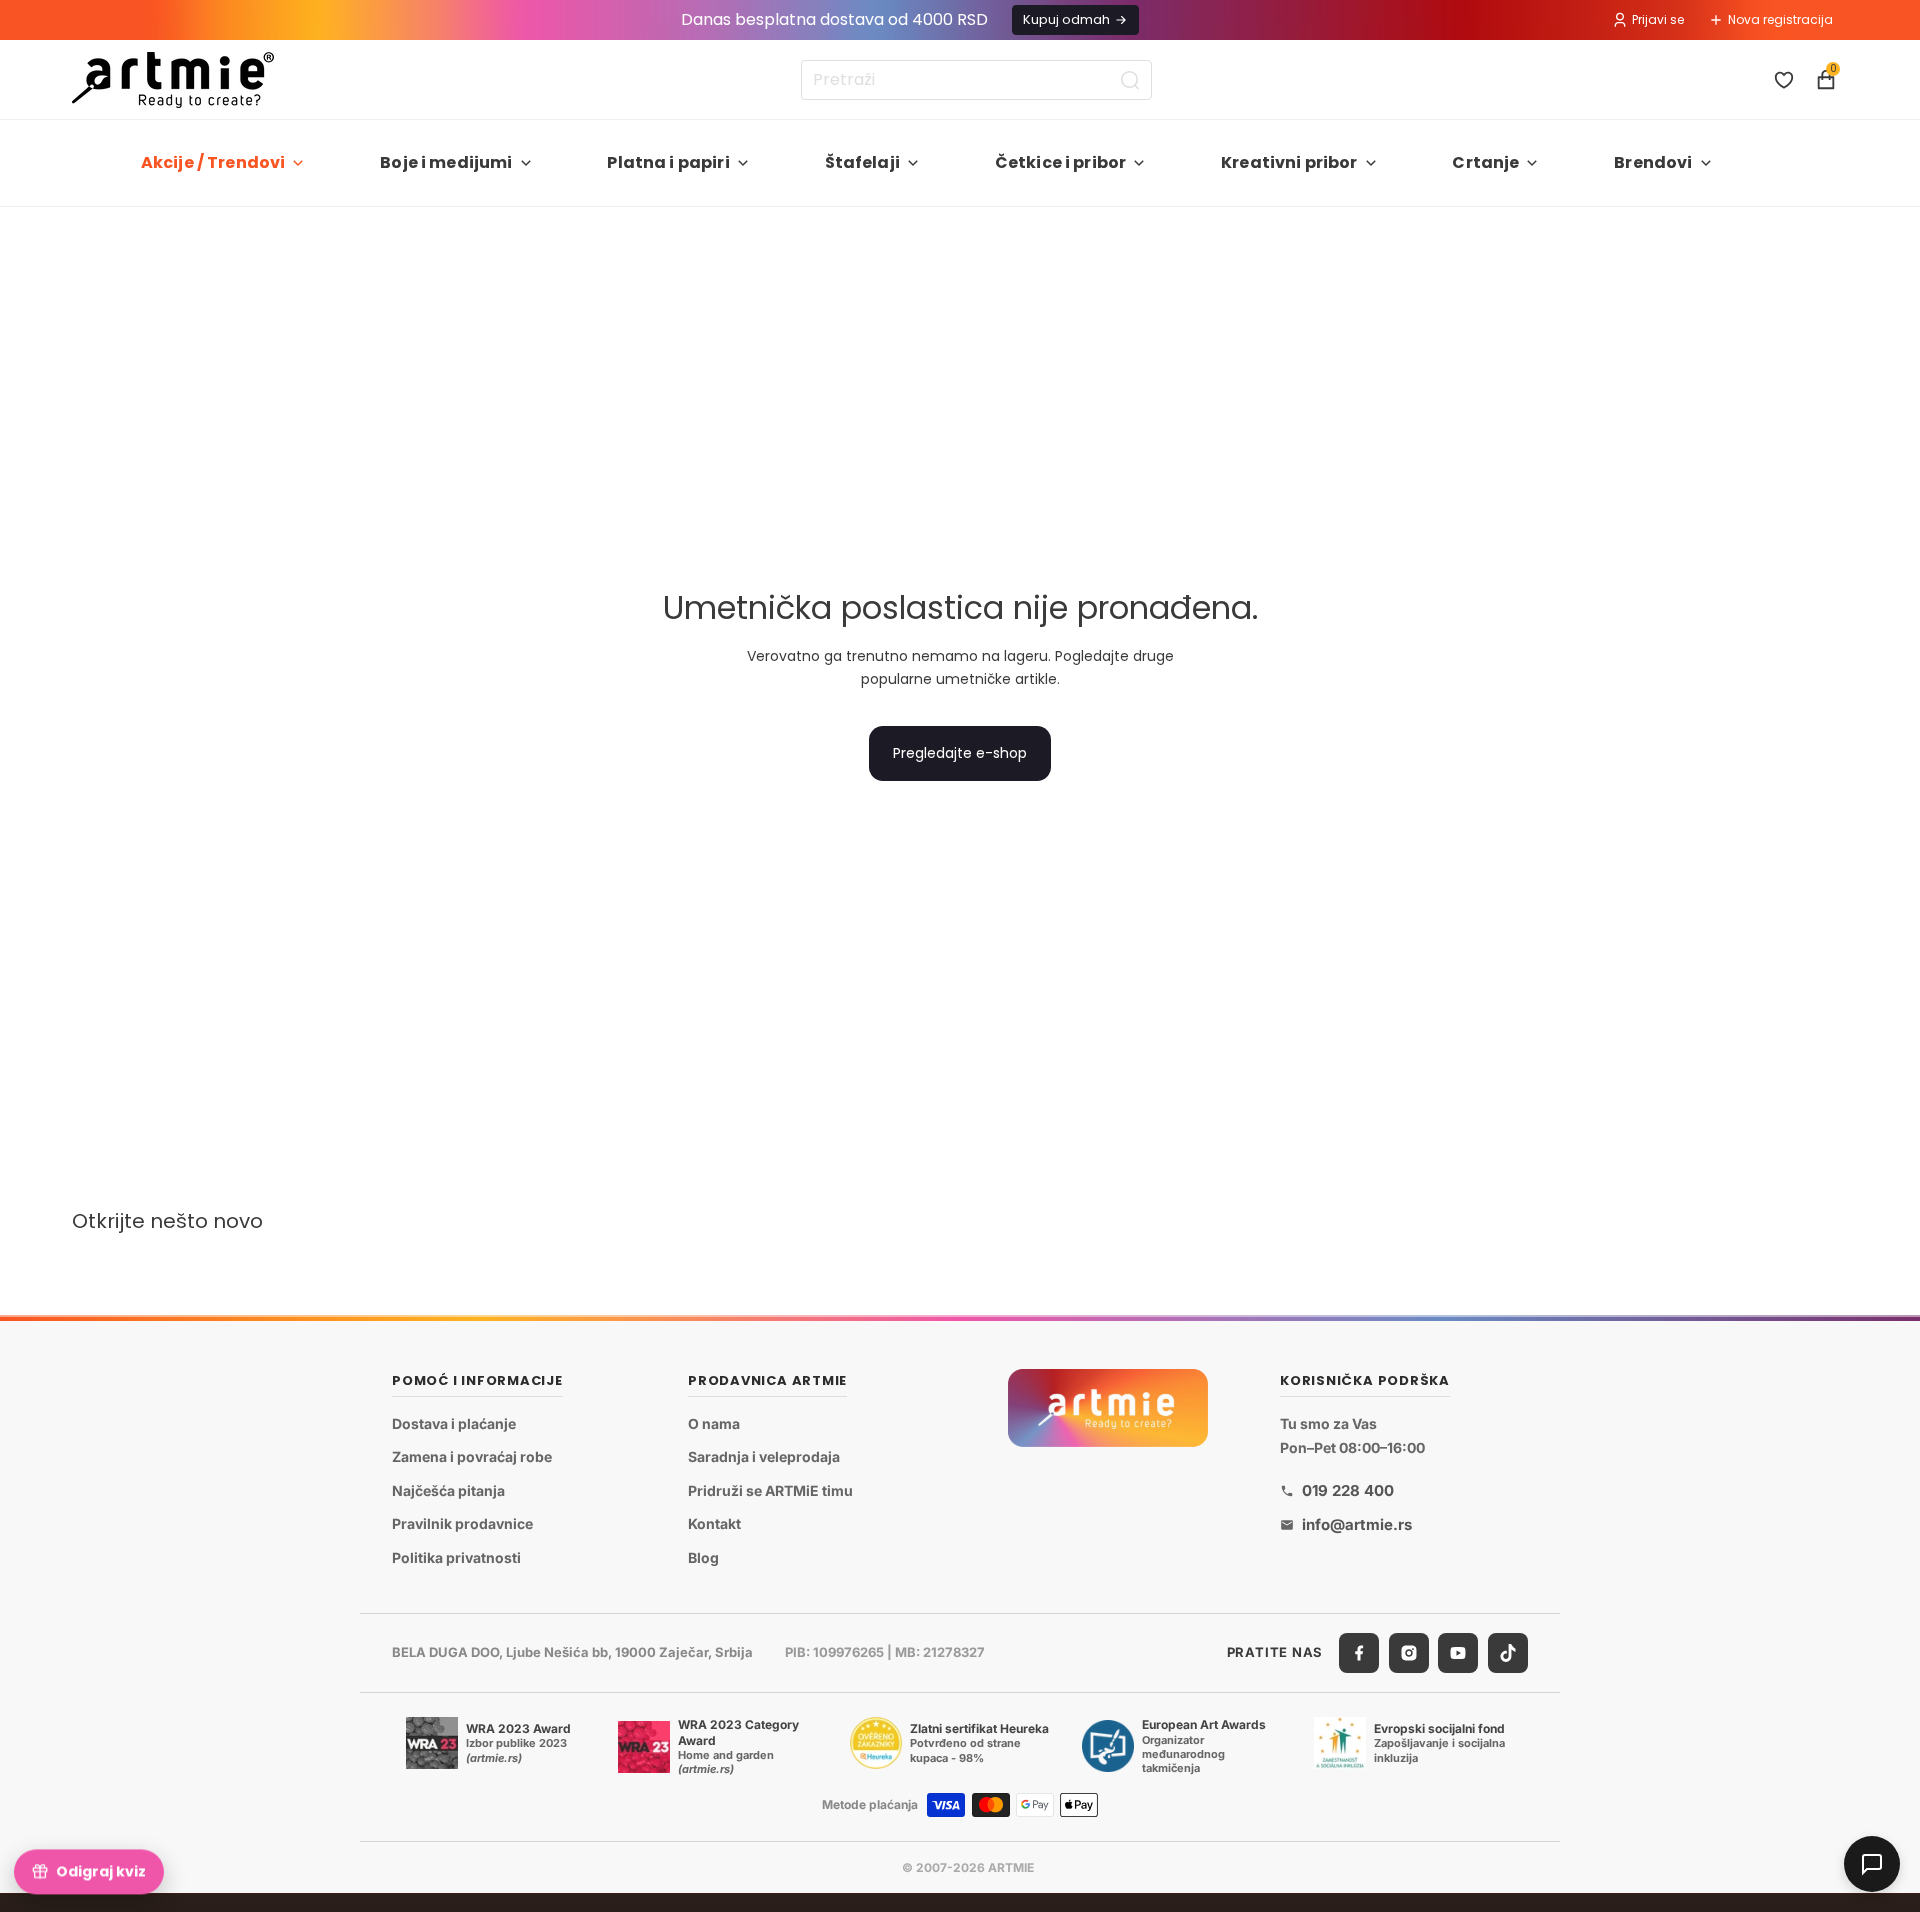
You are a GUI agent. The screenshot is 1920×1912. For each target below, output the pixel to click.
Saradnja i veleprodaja (764, 1457)
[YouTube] (1458, 1653)
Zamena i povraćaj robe (472, 1457)
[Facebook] (1359, 1653)
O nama (714, 1423)
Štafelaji (862, 162)
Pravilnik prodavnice (462, 1524)
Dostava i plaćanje (454, 1423)
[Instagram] (1409, 1653)
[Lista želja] (1784, 80)
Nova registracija (1780, 19)
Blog (703, 1557)
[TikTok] (1508, 1653)
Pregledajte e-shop (960, 753)
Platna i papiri (668, 162)
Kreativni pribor (1289, 162)
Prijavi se (1658, 19)
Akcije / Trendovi (213, 162)
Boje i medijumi (446, 162)
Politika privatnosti (456, 1557)
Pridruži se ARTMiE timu (770, 1490)
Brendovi (1653, 162)
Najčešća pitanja (448, 1490)
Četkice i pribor (1061, 162)
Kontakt (714, 1524)
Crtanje (1485, 162)
